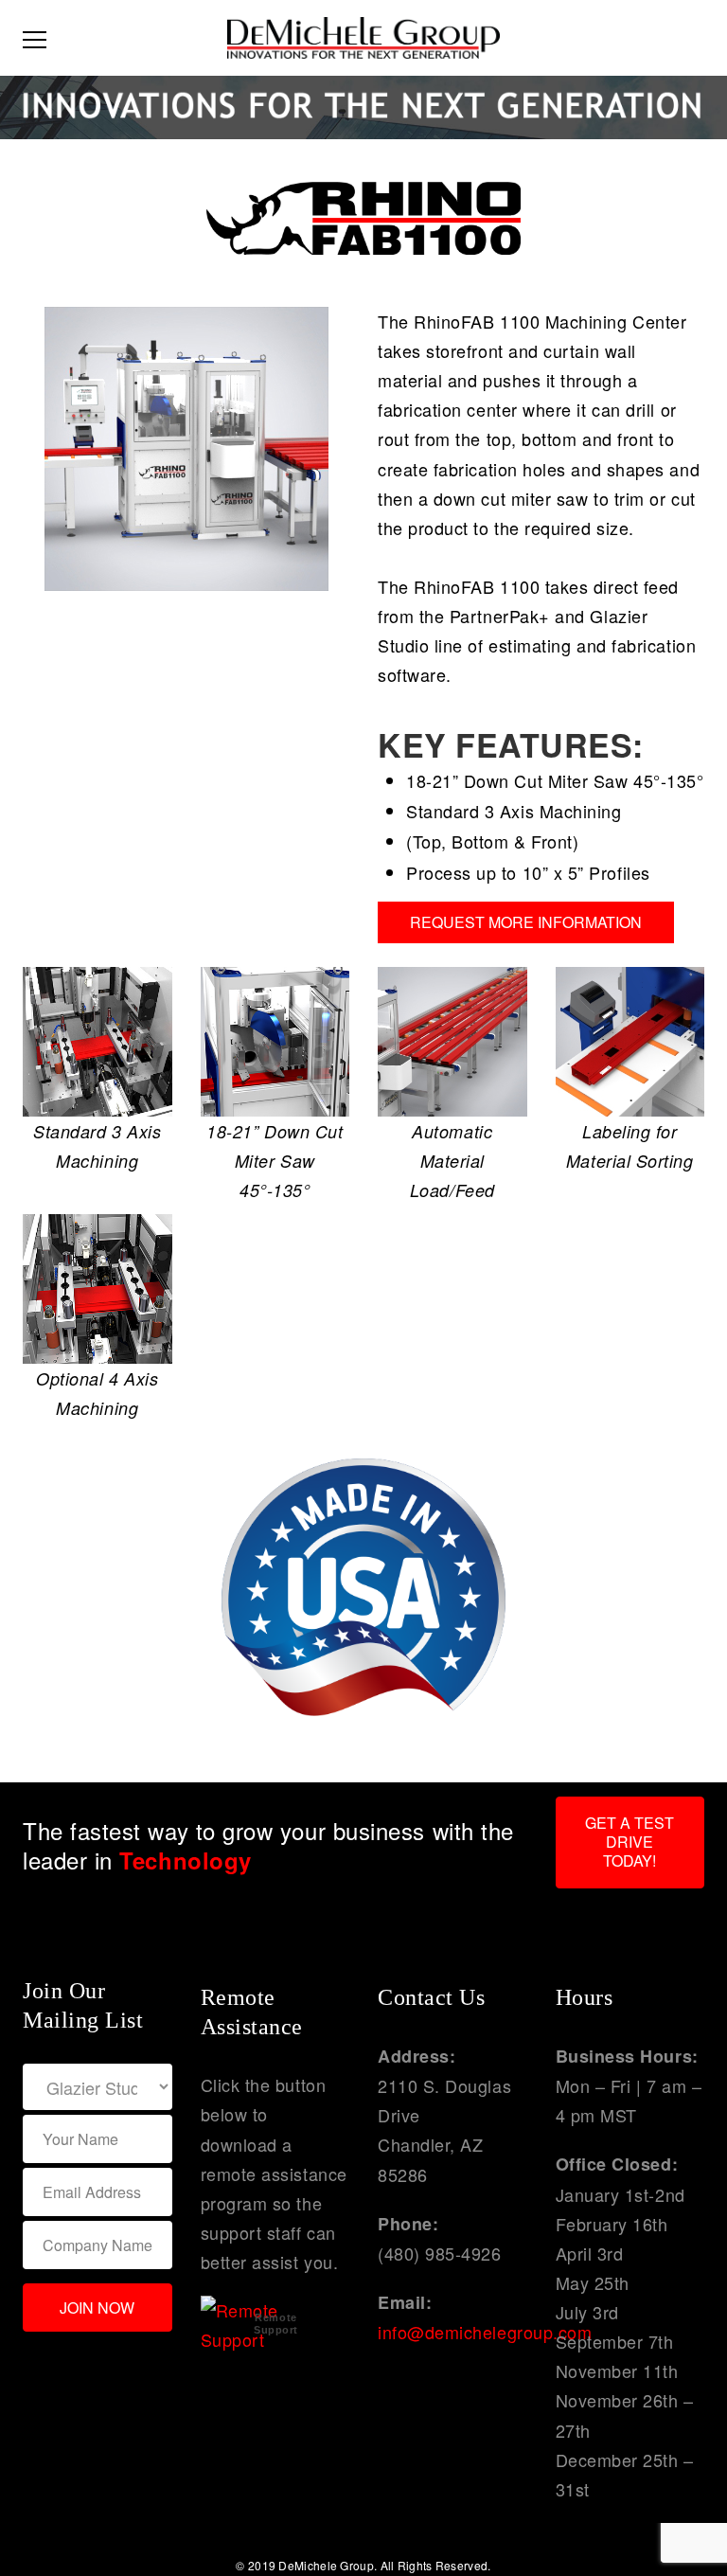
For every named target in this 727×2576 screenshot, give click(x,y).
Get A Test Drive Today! (629, 1842)
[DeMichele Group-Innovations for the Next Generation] (363, 35)
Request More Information (526, 922)
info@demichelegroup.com (485, 2332)
